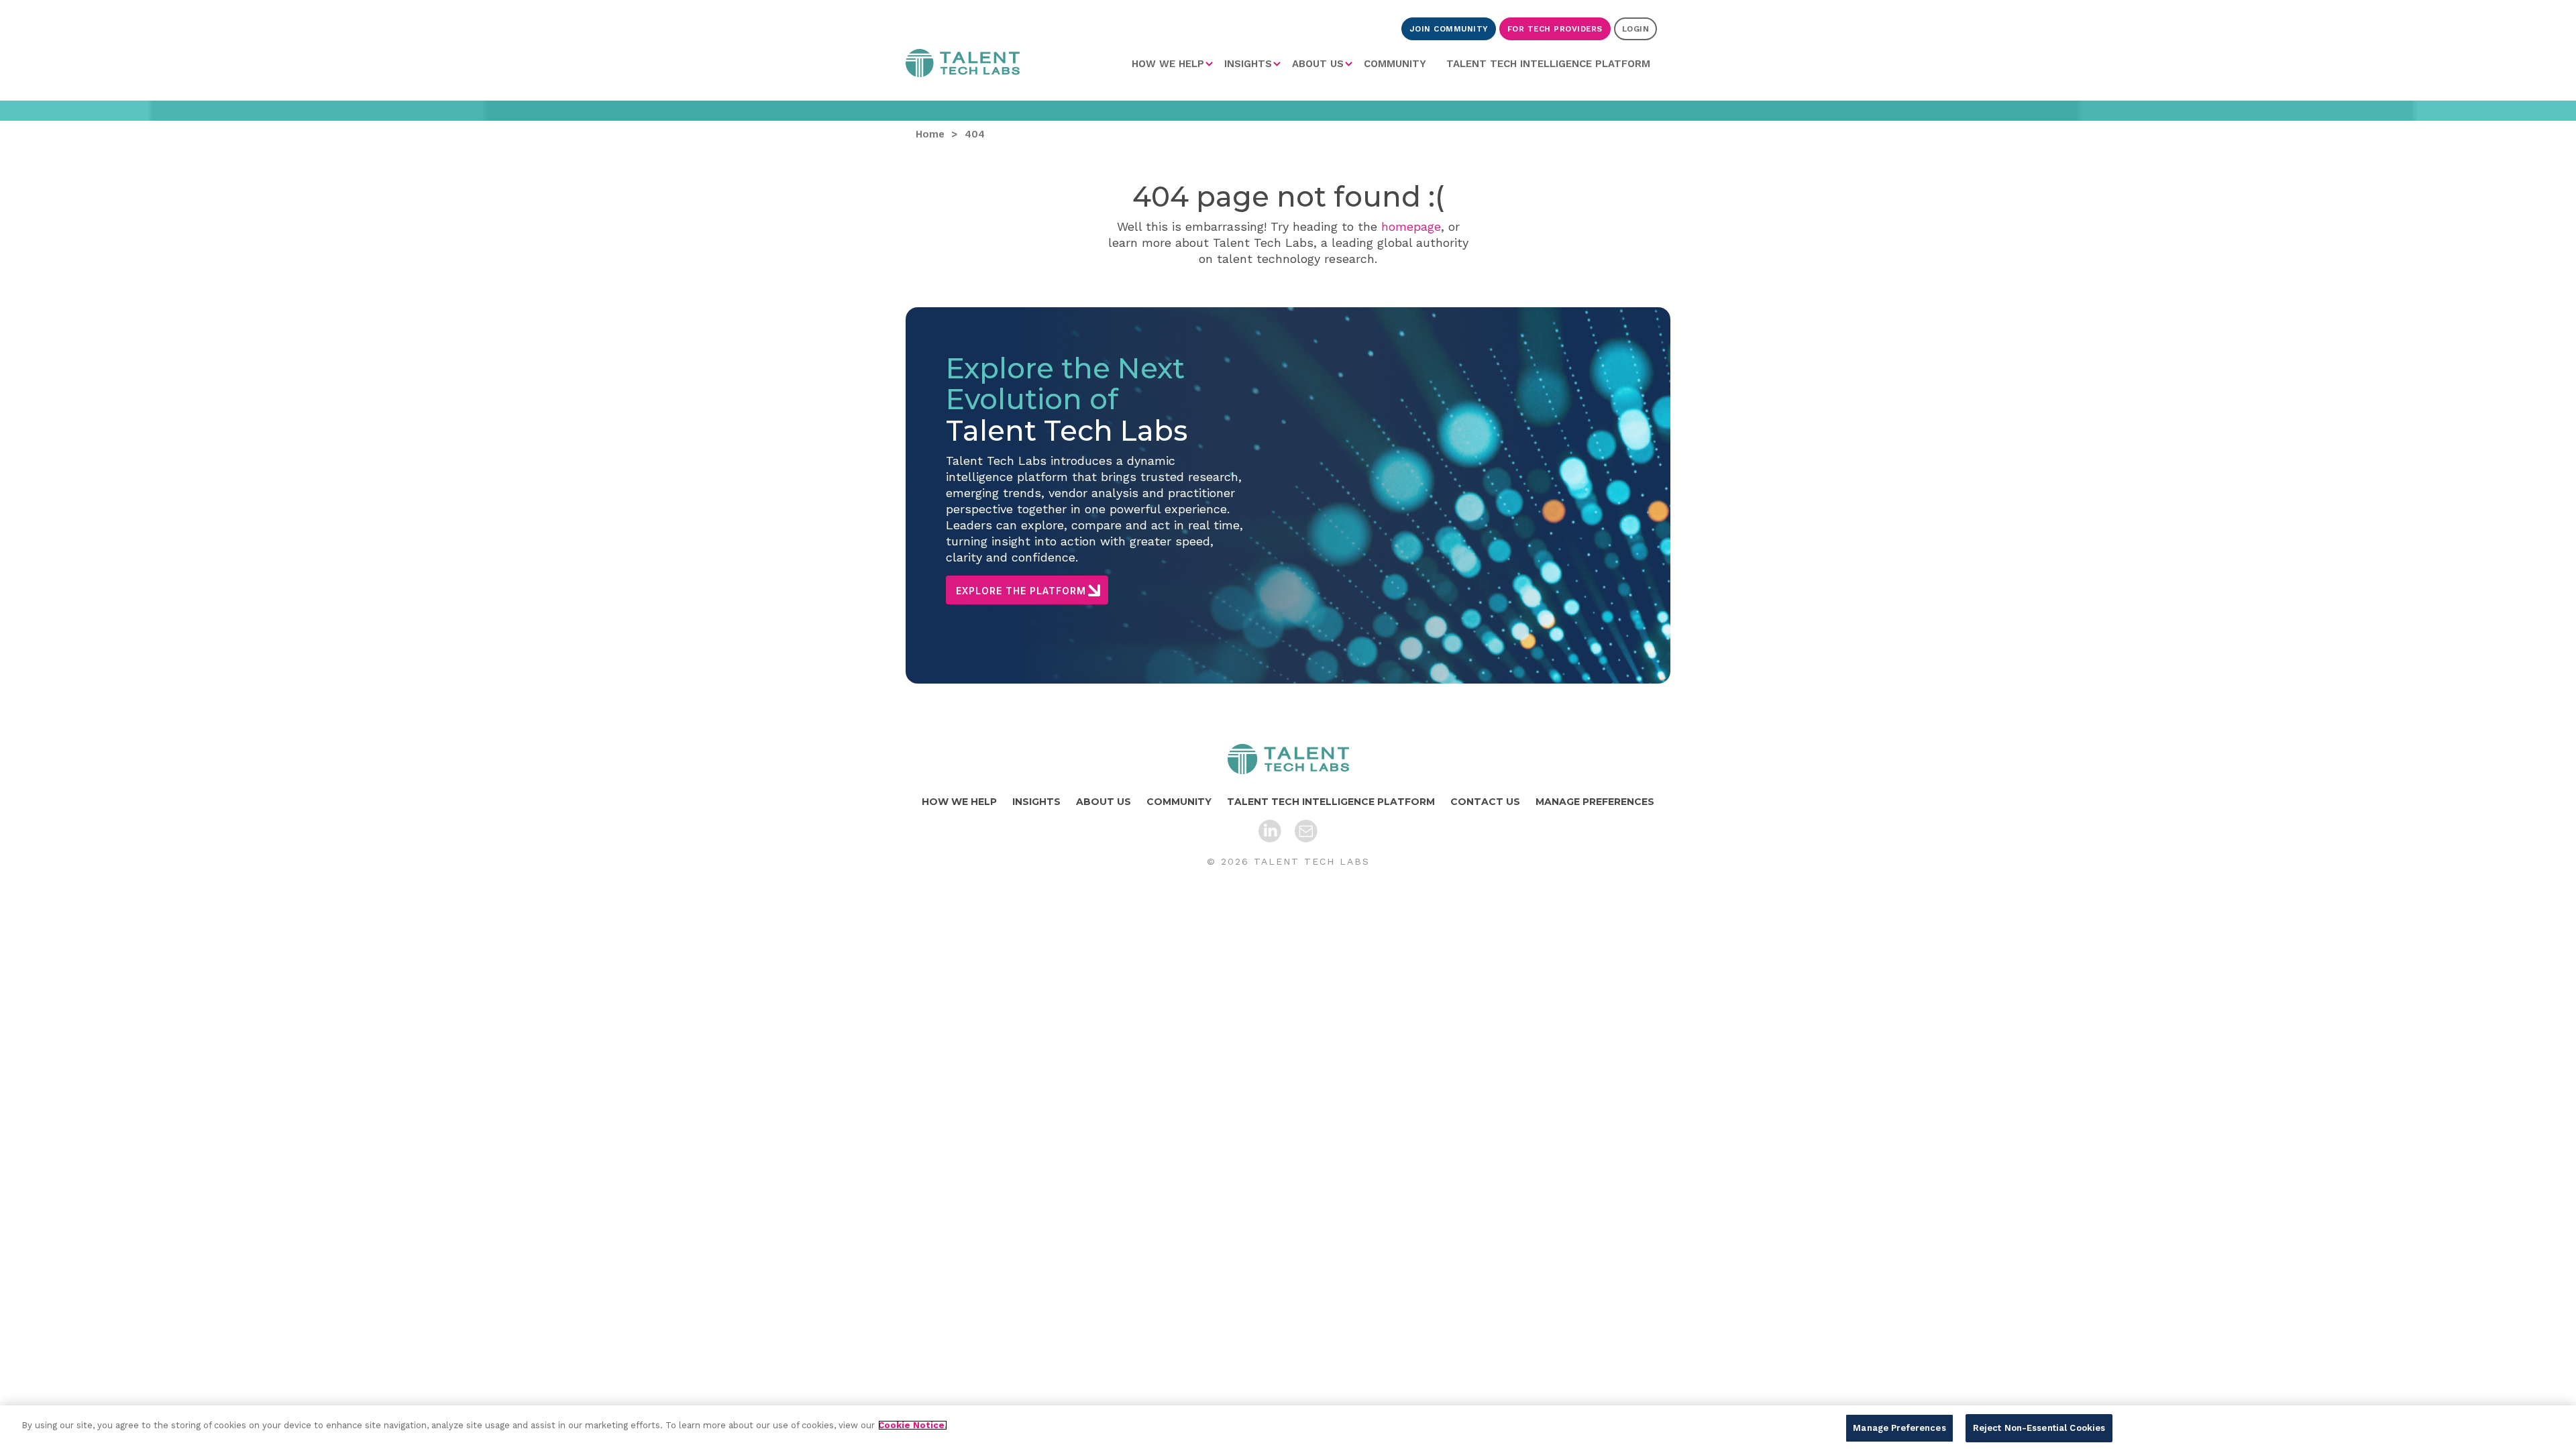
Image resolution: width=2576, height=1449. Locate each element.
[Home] (1288, 759)
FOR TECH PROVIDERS (1555, 29)
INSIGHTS (1248, 64)
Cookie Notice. (913, 1425)
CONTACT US (1485, 802)
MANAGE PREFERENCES (1595, 802)
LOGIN (1636, 29)
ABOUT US (1318, 64)
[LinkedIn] (1270, 831)
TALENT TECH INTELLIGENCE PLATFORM (1548, 64)
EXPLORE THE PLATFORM (1021, 591)
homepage (1411, 226)
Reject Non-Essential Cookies (2039, 1428)
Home (963, 66)
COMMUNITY (1395, 64)
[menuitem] (1173, 64)
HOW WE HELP (1168, 64)
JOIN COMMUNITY (1449, 29)
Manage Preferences (1899, 1428)
